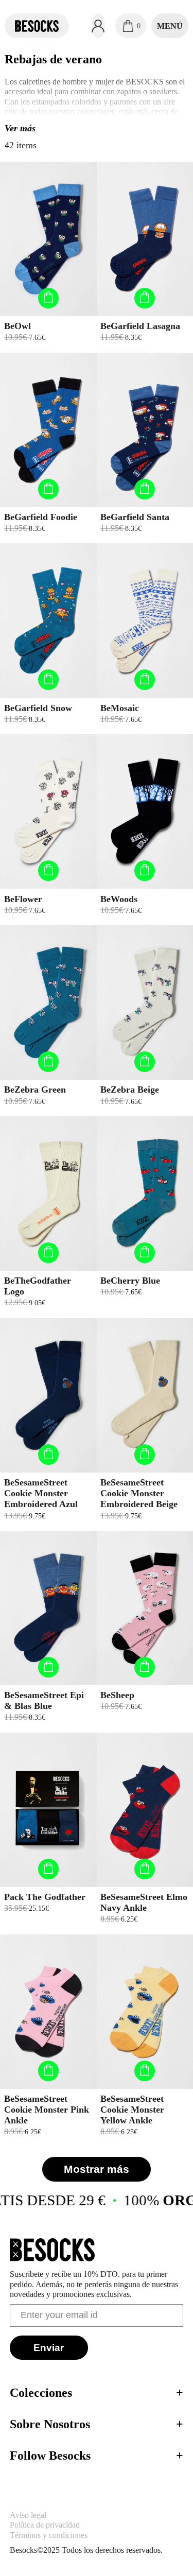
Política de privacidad (45, 2525)
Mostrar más (97, 2169)
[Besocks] (37, 26)
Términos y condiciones (49, 2535)
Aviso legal (28, 2515)
